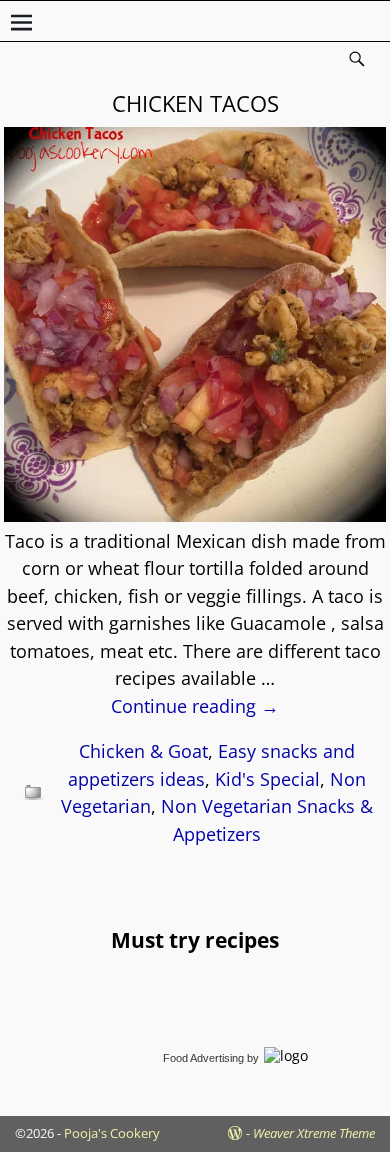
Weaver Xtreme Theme (314, 1133)
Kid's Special (267, 779)
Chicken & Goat (143, 751)
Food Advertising (203, 1058)
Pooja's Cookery (112, 1133)
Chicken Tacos (195, 103)
